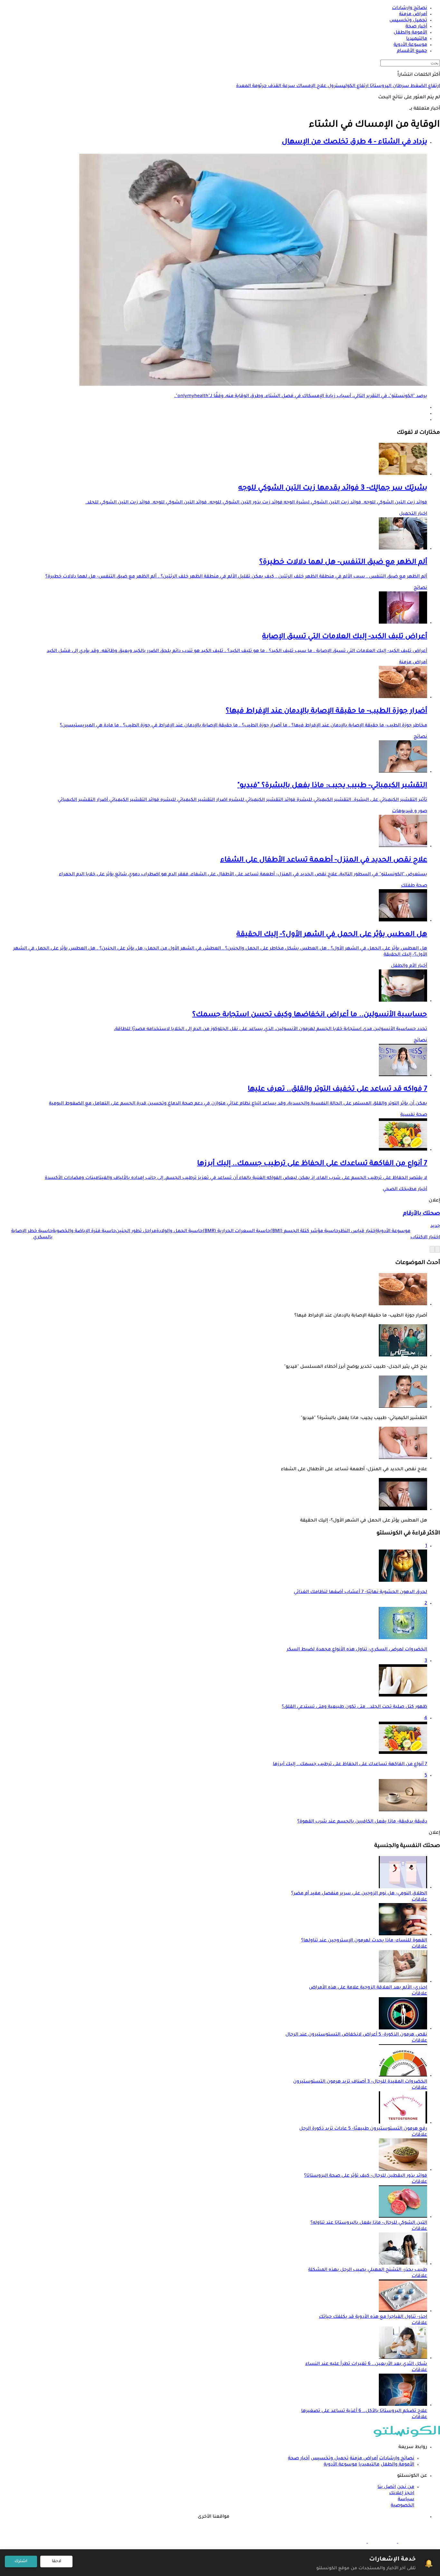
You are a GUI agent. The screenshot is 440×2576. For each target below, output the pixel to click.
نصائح (420, 588)
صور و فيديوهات (410, 812)
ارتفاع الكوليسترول (347, 86)
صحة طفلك (414, 886)
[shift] (352, 2542)
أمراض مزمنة (413, 663)
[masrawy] (412, 2542)
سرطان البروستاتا (389, 86)
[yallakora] (382, 2542)
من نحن (406, 2487)
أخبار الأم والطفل (409, 966)
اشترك (21, 2561)
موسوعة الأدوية (340, 2465)
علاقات (419, 1900)
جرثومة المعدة (251, 86)
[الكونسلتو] (407, 2436)
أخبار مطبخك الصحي (405, 1190)
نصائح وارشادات (397, 2459)
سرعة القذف (281, 86)
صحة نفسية (414, 1115)
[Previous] (437, 1249)
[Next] (432, 1249)
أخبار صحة (299, 2459)
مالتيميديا (369, 2465)
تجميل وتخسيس (330, 2459)
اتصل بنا (387, 2487)
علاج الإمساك (311, 86)
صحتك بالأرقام (421, 1214)
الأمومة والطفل (397, 2465)
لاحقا (57, 2561)
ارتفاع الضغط (425, 86)
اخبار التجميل (413, 514)
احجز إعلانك (402, 2493)
